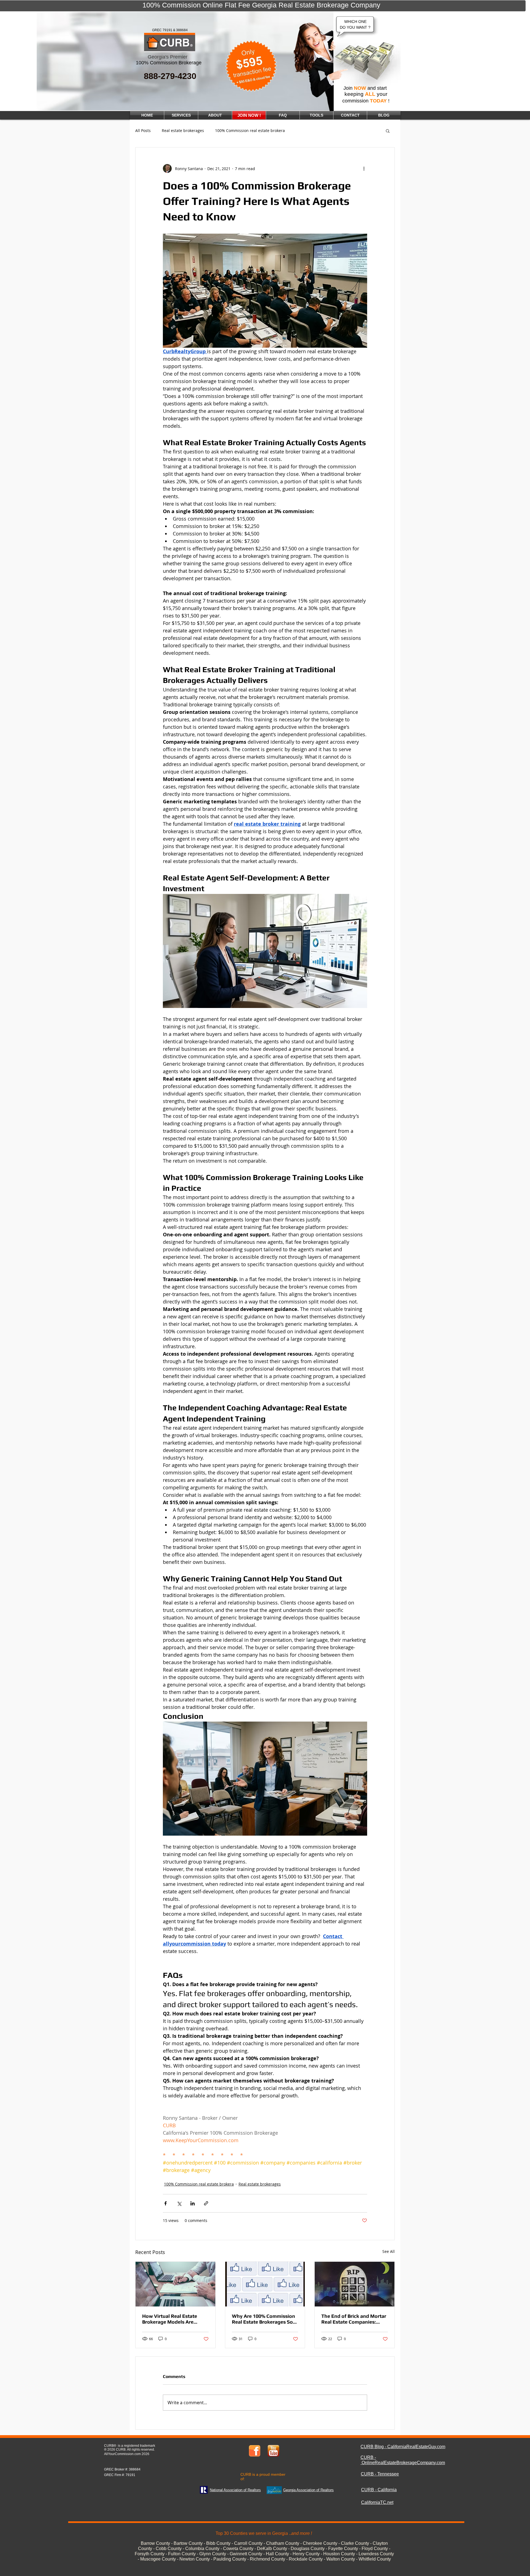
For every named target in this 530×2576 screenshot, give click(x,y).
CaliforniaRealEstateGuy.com (416, 2447)
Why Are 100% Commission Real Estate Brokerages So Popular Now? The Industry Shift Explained (264, 2319)
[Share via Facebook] (165, 2203)
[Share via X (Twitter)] (179, 2203)
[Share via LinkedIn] (193, 2203)
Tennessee (388, 2474)
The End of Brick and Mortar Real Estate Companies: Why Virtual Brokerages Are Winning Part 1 (354, 2319)
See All (389, 2251)
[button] (388, 131)
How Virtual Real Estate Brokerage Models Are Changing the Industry (170, 2319)
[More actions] (364, 168)
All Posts (143, 130)
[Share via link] (206, 2203)
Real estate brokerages (183, 130)
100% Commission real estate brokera (250, 130)
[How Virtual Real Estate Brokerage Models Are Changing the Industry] (175, 2284)
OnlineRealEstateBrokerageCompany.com (403, 2463)
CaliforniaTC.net (377, 2502)
